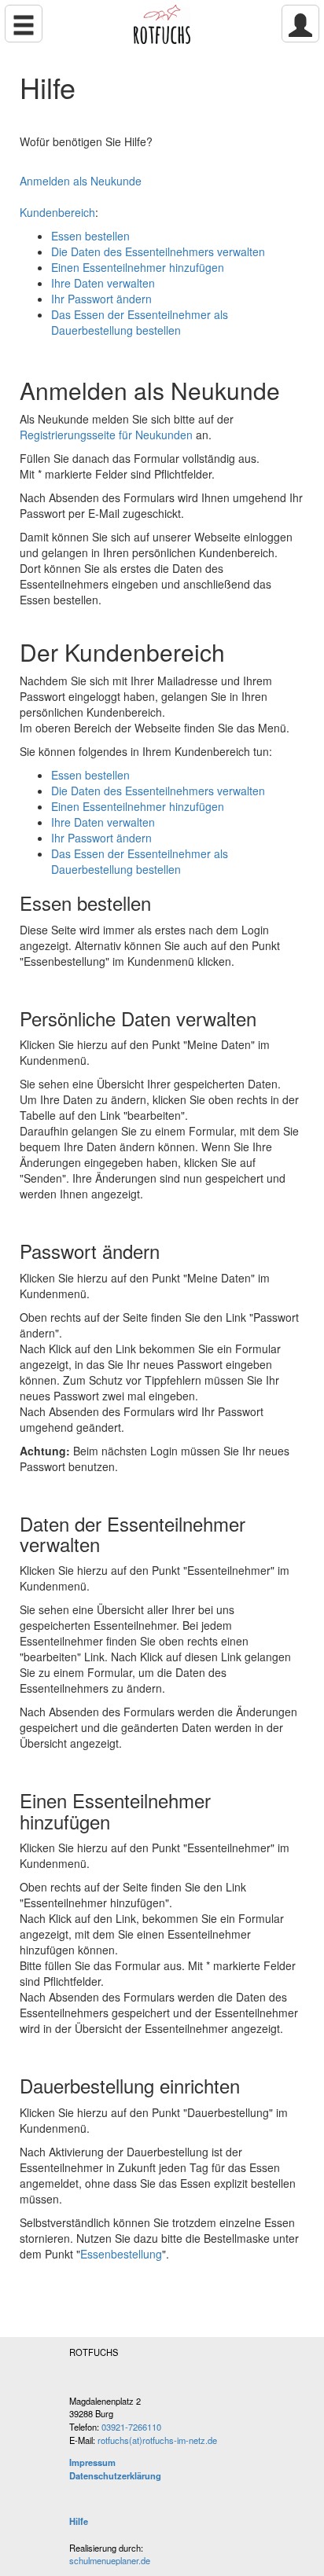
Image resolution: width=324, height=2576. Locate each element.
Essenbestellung (121, 2254)
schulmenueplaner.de (110, 2560)
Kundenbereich (57, 212)
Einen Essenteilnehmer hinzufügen (138, 267)
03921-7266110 (131, 2427)
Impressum (92, 2462)
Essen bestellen (90, 236)
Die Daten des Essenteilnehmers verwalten (158, 251)
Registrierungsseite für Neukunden (106, 435)
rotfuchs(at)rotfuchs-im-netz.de (157, 2440)
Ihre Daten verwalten (103, 283)
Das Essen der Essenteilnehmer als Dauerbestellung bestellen (140, 322)
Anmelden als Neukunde (81, 181)
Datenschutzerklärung (115, 2475)
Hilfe (79, 2521)
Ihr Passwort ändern (101, 299)
